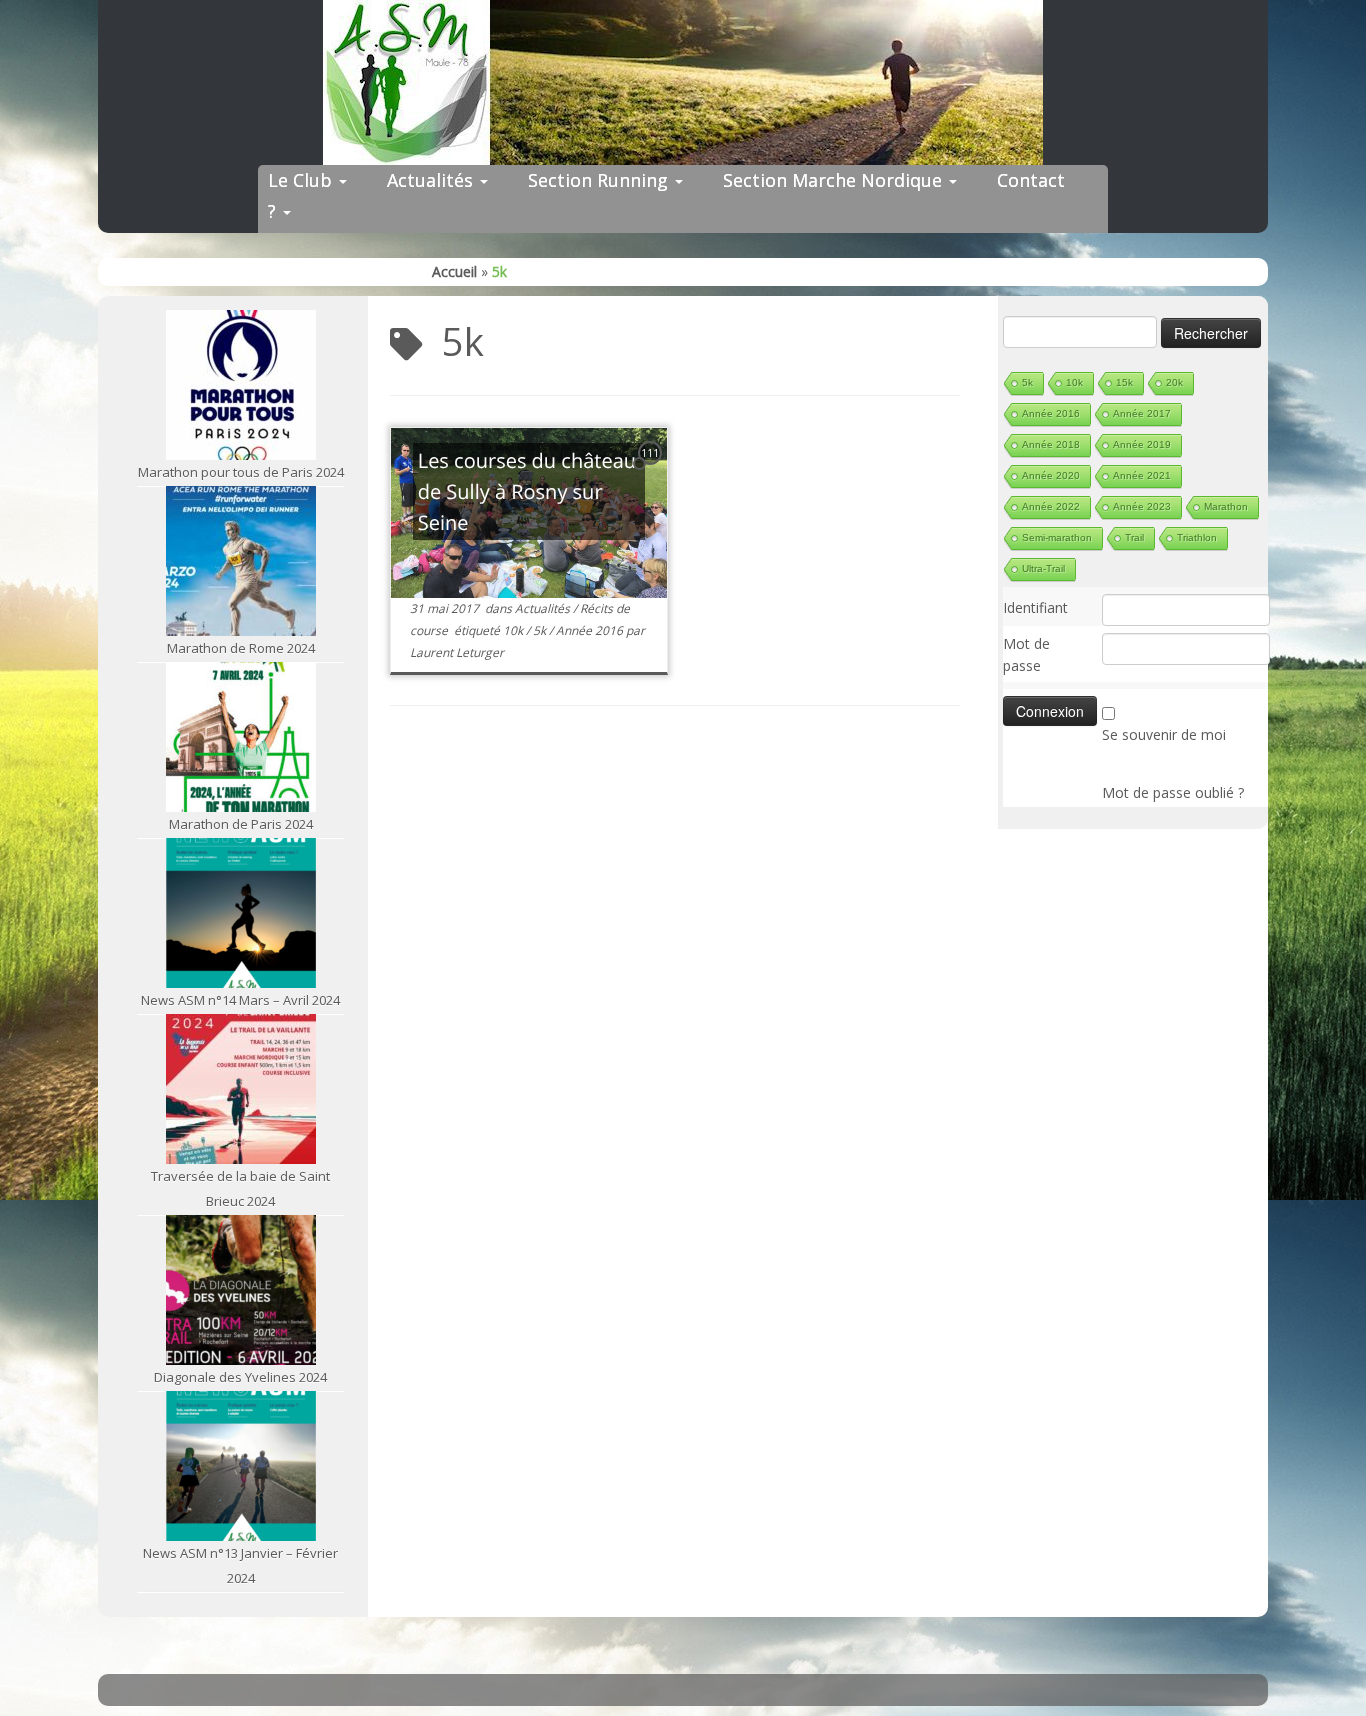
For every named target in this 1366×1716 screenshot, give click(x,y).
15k (1124, 382)
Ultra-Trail (1043, 568)
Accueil (454, 271)
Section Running (600, 180)
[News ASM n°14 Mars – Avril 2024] (241, 913)
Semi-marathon (1057, 537)
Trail (1134, 537)
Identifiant (1035, 607)
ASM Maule (702, 1684)
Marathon (1226, 506)
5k (541, 630)
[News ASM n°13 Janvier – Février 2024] (241, 1466)
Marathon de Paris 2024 (241, 824)
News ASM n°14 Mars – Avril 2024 (240, 1000)
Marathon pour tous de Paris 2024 (241, 472)
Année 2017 (1142, 413)
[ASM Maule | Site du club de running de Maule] (683, 82)
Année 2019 (1142, 444)
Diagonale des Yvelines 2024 (240, 1377)
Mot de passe (1026, 654)
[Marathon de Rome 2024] (241, 561)
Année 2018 (1051, 444)
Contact (1031, 180)
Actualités (432, 180)
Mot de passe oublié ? (1173, 792)
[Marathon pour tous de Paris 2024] (241, 385)
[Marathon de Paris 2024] (241, 737)
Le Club (302, 180)
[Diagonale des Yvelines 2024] (241, 1290)
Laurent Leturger (457, 652)
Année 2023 (1142, 506)
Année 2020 (1051, 475)
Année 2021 (1142, 475)
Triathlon (1197, 537)
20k (1174, 382)
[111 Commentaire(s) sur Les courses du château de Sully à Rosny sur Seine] (652, 471)
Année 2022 (1051, 506)
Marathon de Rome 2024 (241, 648)
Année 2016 (591, 630)
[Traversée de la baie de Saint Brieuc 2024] (241, 1089)
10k (514, 630)
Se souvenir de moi (1164, 734)
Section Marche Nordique (835, 180)
